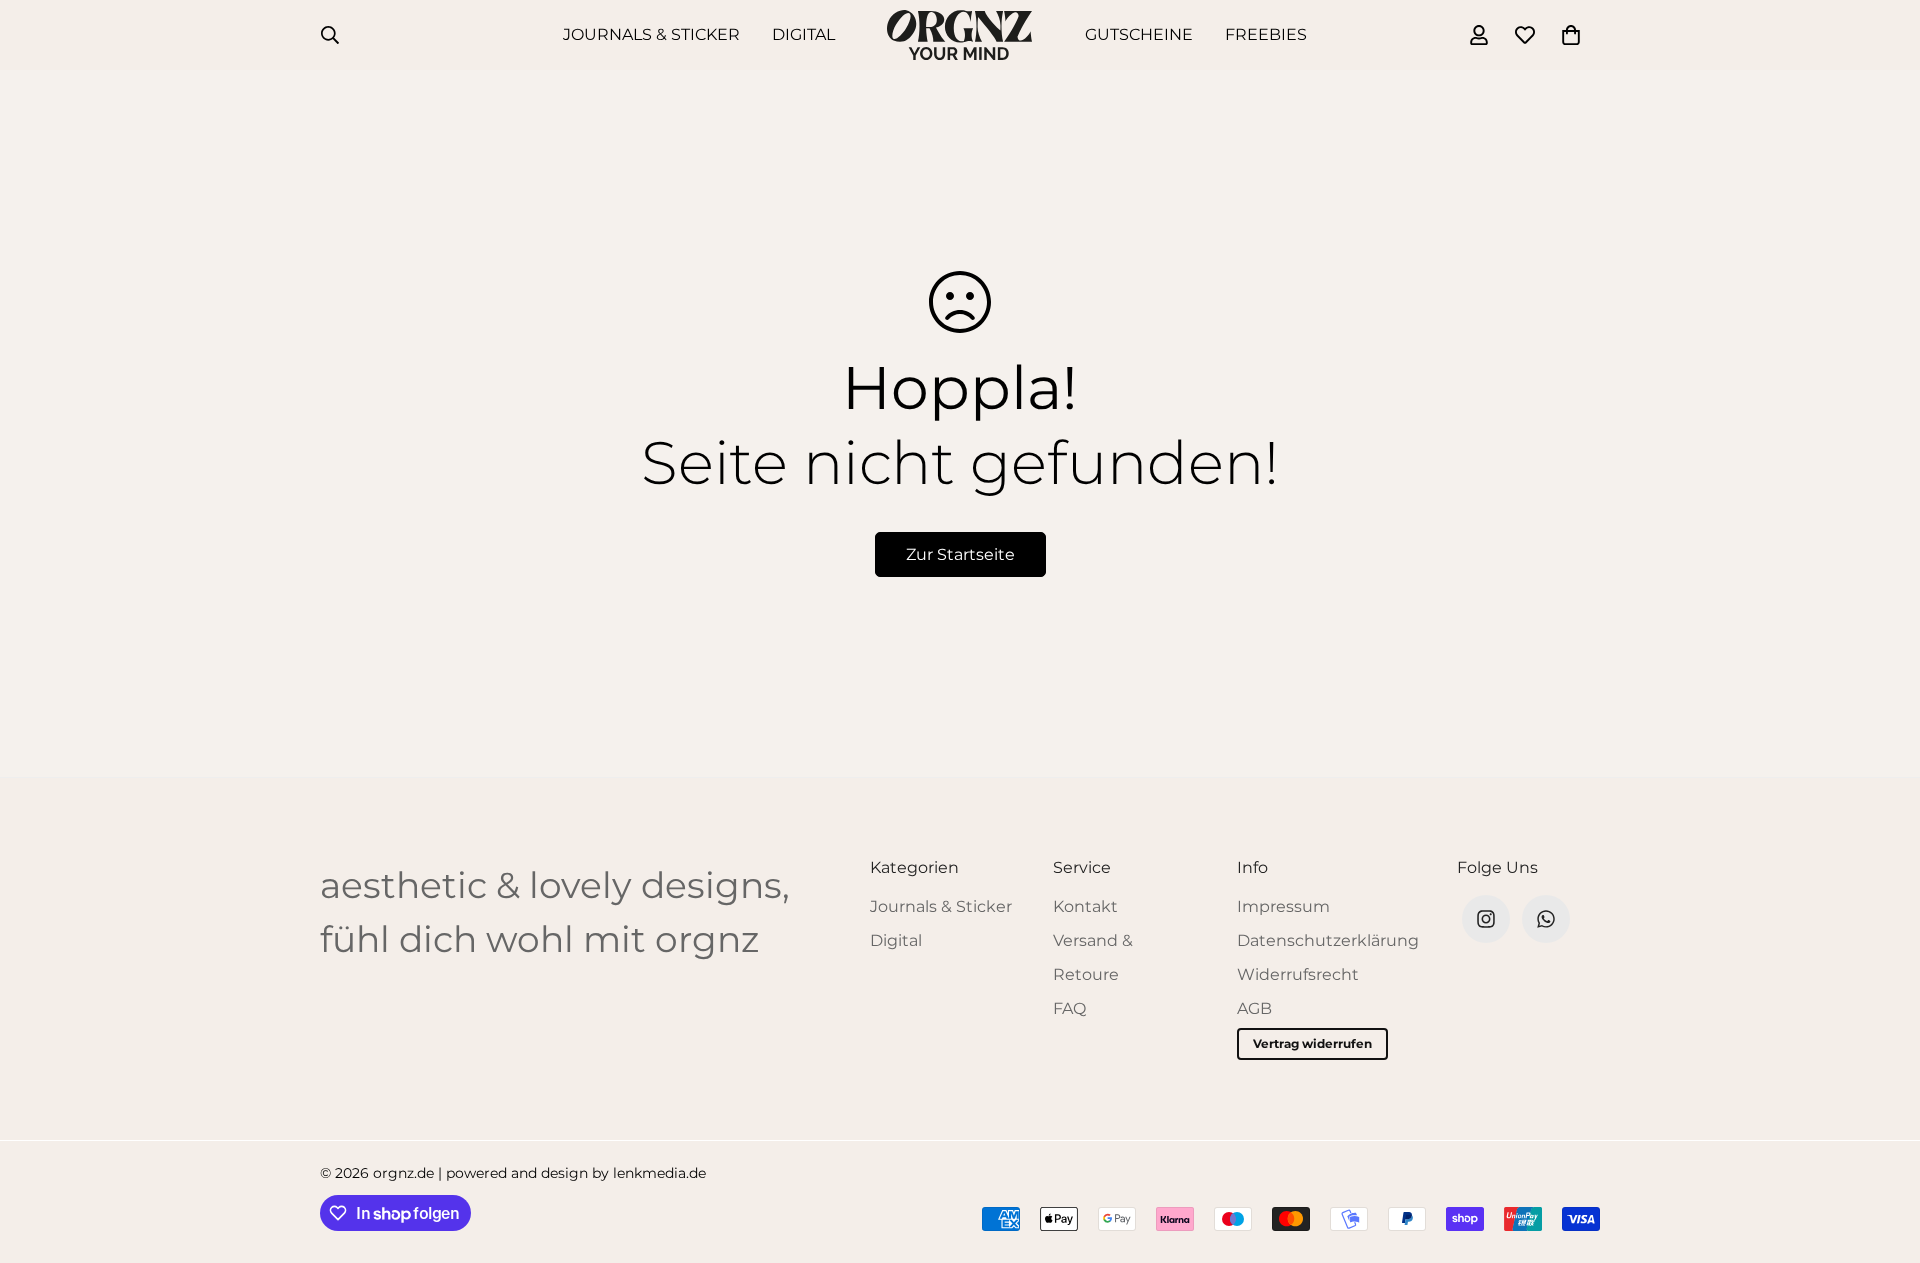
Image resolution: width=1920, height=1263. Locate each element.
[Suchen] (330, 35)
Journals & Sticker (651, 34)
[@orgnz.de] (1486, 919)
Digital (803, 34)
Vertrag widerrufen (1312, 1043)
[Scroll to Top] (1881, 1154)
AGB (1254, 1008)
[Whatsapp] (1546, 919)
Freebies (1266, 34)
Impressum (1283, 906)
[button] (1571, 35)
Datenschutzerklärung (1328, 940)
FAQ (1069, 1008)
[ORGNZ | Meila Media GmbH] (959, 35)
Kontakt (1085, 906)
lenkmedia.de (659, 1173)
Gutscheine (1139, 34)
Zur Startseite (960, 554)
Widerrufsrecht (1298, 974)
